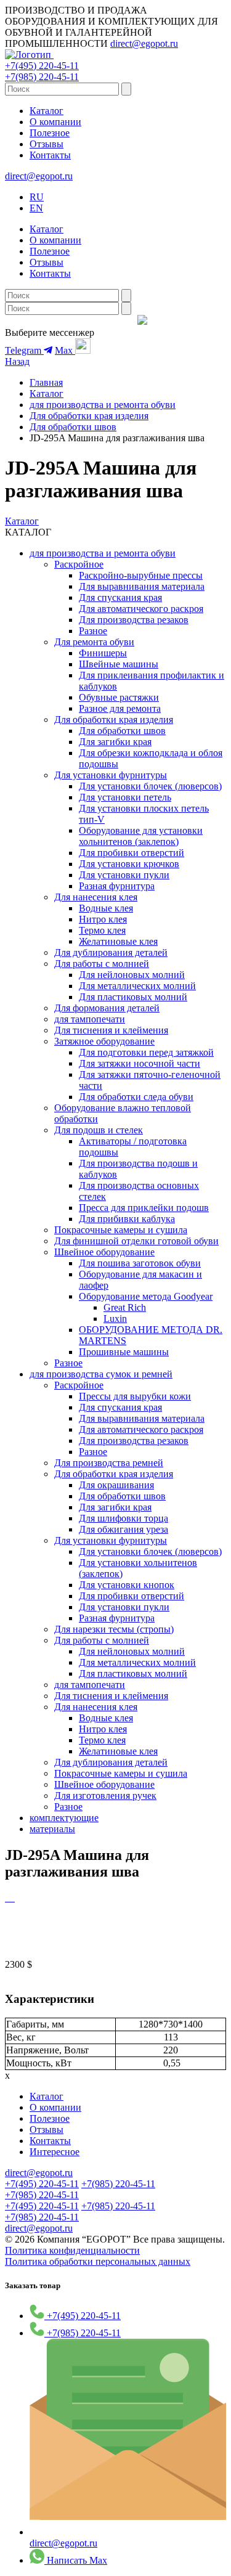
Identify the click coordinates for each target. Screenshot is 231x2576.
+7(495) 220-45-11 (42, 66)
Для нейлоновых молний (132, 975)
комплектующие (64, 1818)
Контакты (50, 155)
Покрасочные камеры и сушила (121, 1230)
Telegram (24, 350)
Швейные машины (119, 664)
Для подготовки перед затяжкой (146, 1052)
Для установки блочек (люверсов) (150, 786)
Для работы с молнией (102, 964)
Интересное (55, 2152)
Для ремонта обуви (94, 642)
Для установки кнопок (127, 1585)
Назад (17, 361)
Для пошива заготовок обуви (140, 1263)
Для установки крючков (129, 864)
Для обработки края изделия (89, 416)
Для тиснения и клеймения (111, 1030)
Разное (93, 631)
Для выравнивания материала (142, 586)
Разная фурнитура (117, 886)
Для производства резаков (134, 620)
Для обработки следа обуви (136, 1097)
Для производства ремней (109, 1463)
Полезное (50, 133)
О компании (55, 122)
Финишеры (103, 653)
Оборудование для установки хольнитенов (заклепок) (141, 836)
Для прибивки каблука (127, 1219)
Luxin (115, 1319)
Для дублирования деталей (111, 952)
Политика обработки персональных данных (98, 2261)
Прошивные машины (124, 1352)
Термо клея (102, 930)
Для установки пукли (124, 875)
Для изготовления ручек (105, 1795)
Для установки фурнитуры (111, 775)
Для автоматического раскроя (141, 609)
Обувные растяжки (119, 697)
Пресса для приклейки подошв (144, 1208)
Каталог (47, 111)
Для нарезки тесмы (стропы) (114, 1629)
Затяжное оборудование (104, 1041)
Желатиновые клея (118, 941)
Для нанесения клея (96, 897)
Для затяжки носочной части (140, 1063)
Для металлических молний (137, 986)
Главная (46, 382)
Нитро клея (103, 919)
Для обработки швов (73, 427)
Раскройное (79, 564)
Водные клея (106, 908)
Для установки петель (125, 797)
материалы (52, 1829)
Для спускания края (120, 597)
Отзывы (47, 144)
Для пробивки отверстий (132, 853)
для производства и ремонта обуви (103, 405)
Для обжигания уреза (124, 1529)
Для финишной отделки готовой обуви (136, 1241)
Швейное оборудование (104, 1252)
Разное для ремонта (120, 708)
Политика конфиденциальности (72, 2250)
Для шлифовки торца (124, 1518)
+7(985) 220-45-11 (42, 77)
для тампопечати (90, 1019)
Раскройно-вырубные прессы (141, 575)
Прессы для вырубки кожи (135, 1396)
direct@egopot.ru (144, 43)
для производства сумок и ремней (101, 1374)
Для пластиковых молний (133, 997)
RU (37, 197)
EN (36, 208)
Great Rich (125, 1307)
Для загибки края (115, 742)
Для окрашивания (116, 1485)
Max (65, 350)
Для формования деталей (107, 1008)
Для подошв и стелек (99, 1130)
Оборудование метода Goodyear (146, 1296)
